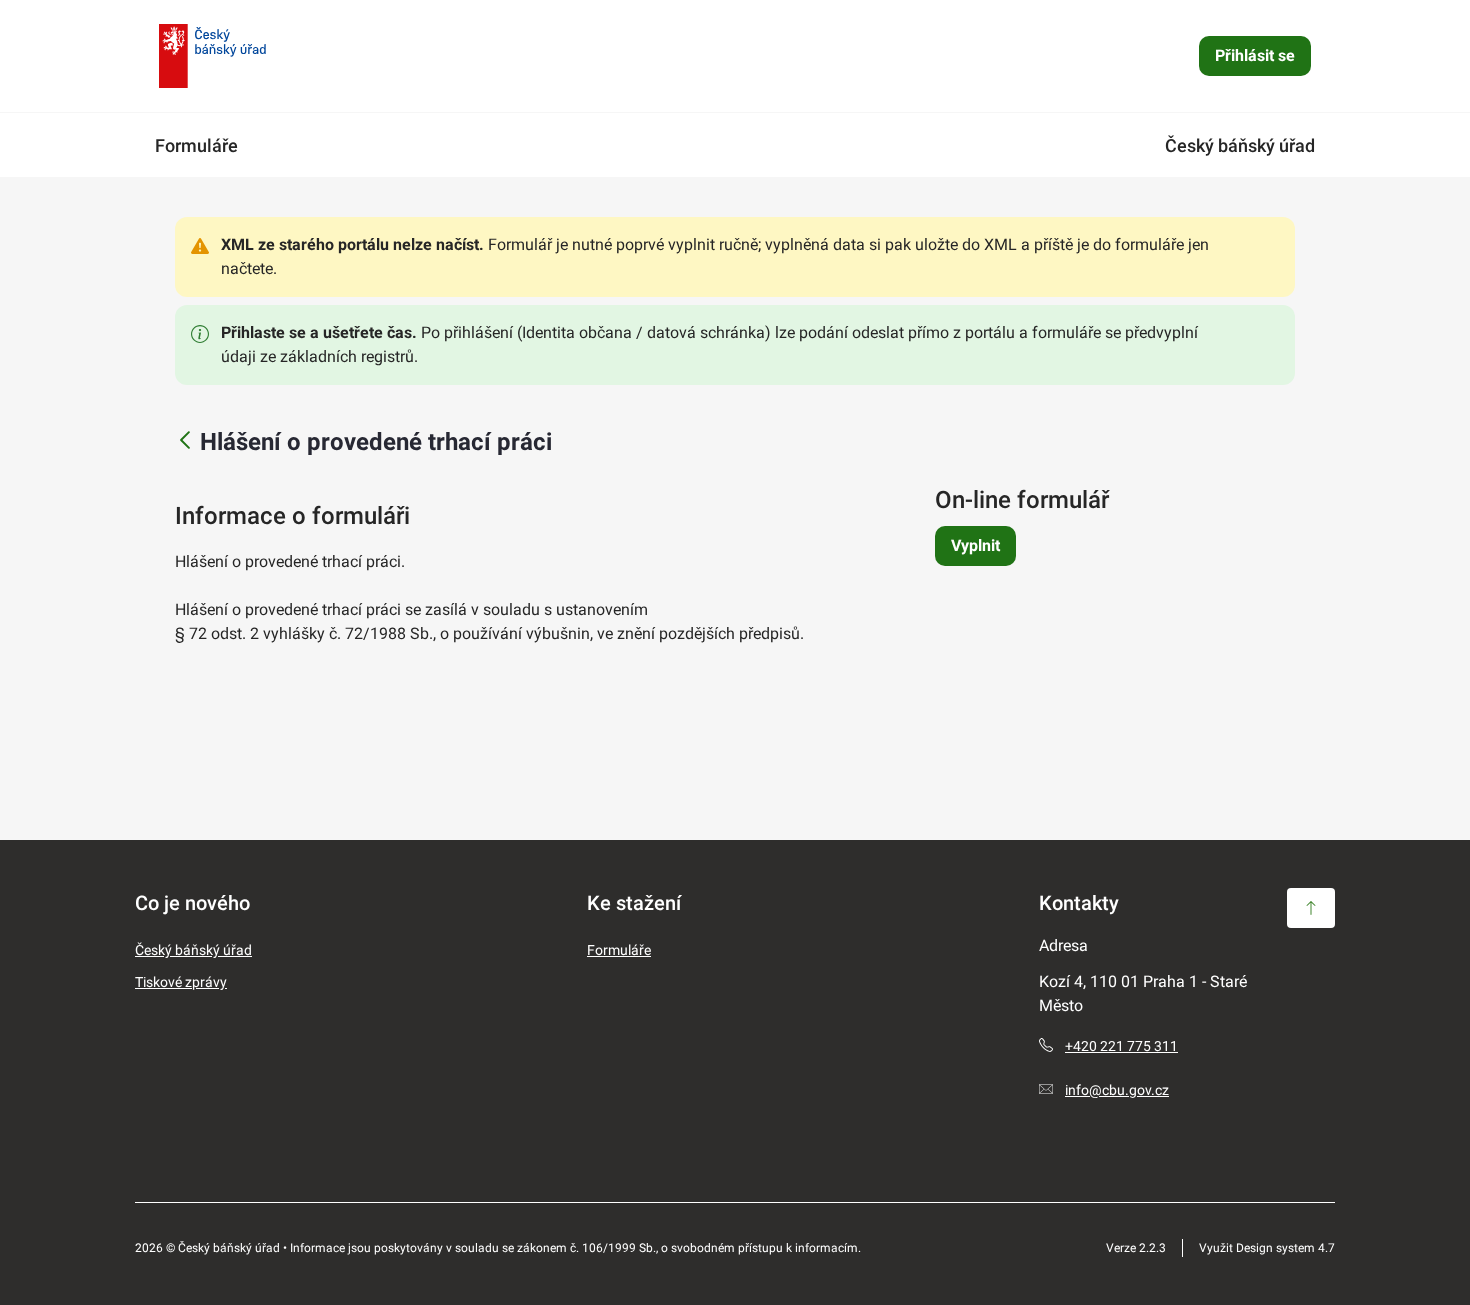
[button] (1311, 908)
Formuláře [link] (196, 145)
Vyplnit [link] (975, 545)
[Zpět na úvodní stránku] (213, 56)
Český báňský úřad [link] (1240, 145)
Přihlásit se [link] (1255, 55)
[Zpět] (185, 441)
